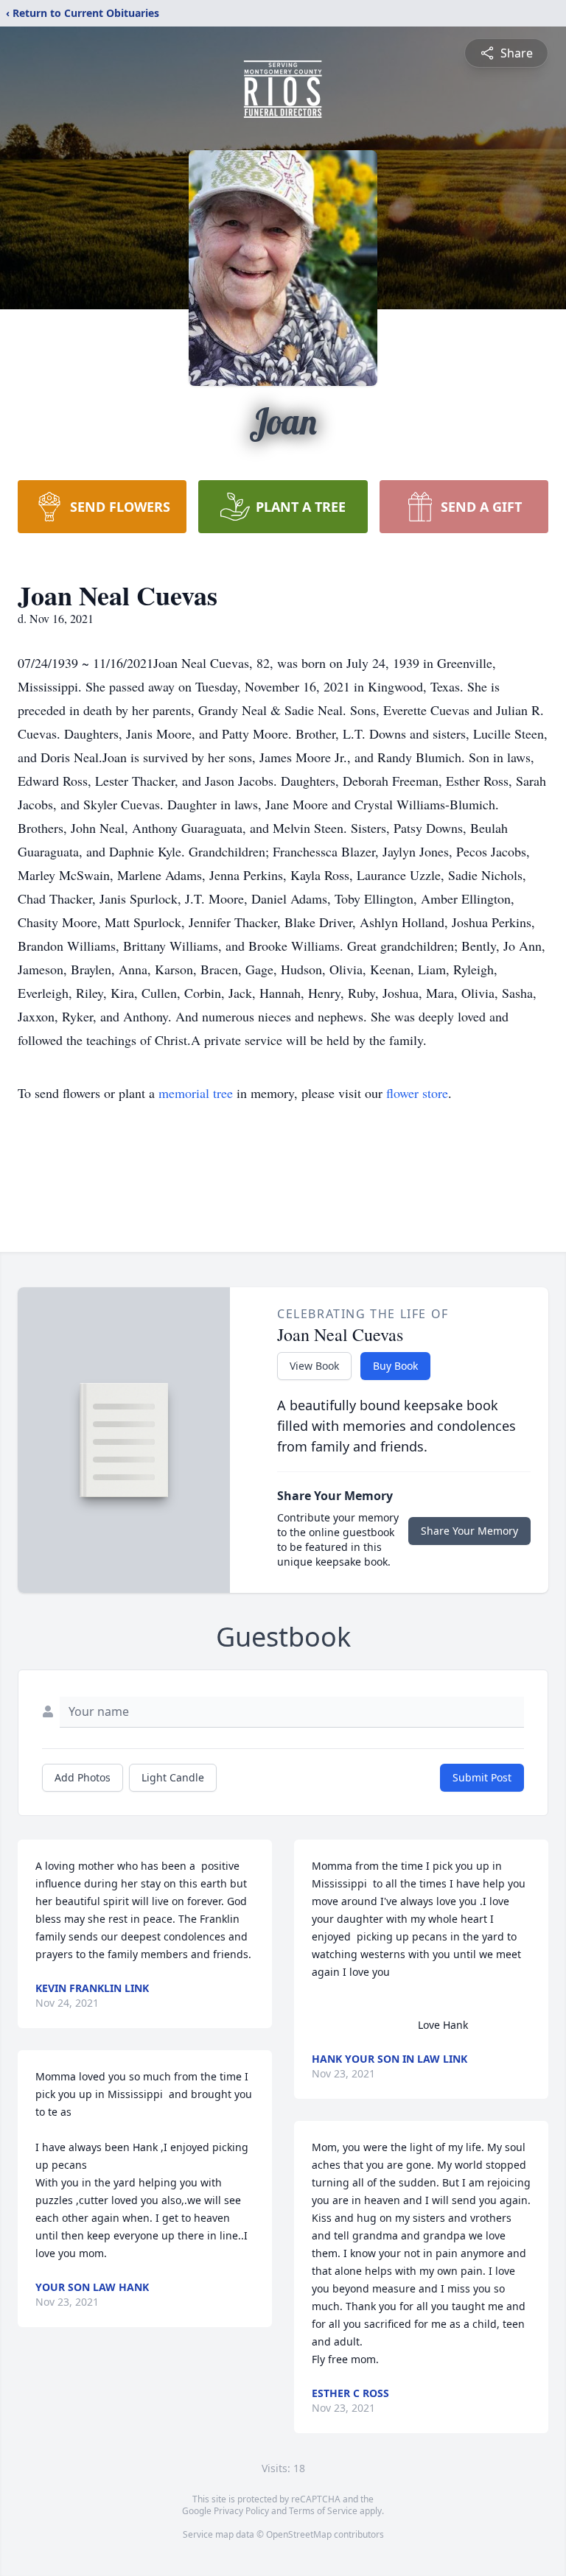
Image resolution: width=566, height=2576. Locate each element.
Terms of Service (323, 2511)
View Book (314, 1366)
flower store (417, 1093)
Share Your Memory (469, 1531)
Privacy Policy (241, 2511)
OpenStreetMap (299, 2534)
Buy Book (395, 1366)
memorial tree (196, 1093)
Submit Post (482, 1777)
